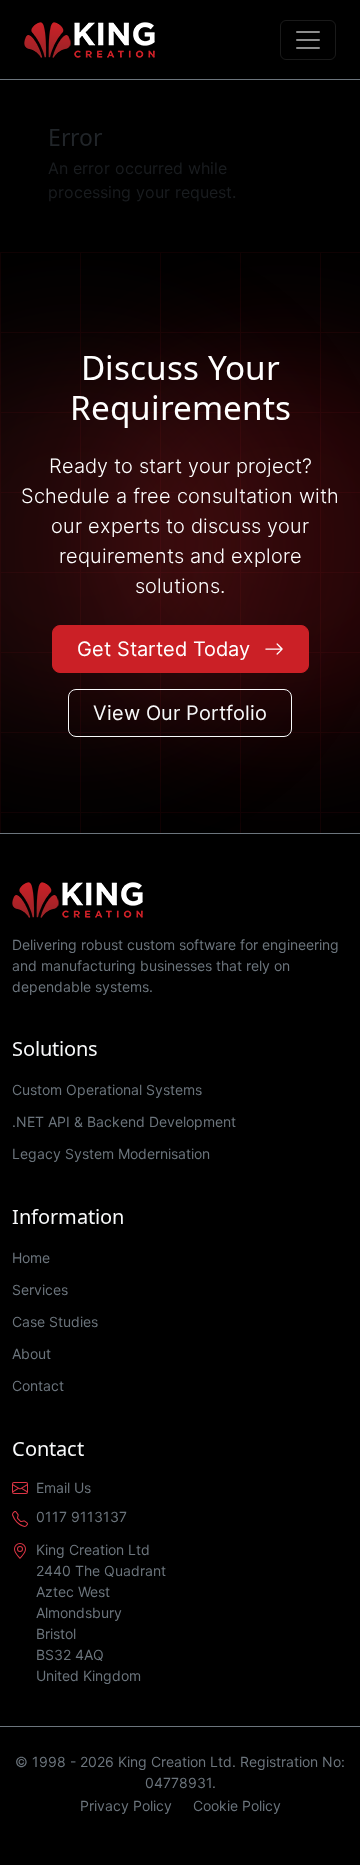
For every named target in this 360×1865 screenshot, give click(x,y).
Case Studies (55, 1321)
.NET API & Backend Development (124, 1121)
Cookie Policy (237, 1805)
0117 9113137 (81, 1516)
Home (31, 1257)
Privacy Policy (126, 1805)
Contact (38, 1385)
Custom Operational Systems (107, 1089)
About (31, 1353)
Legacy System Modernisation (111, 1153)
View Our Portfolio (180, 713)
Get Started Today (166, 649)
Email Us (63, 1487)
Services (40, 1289)
